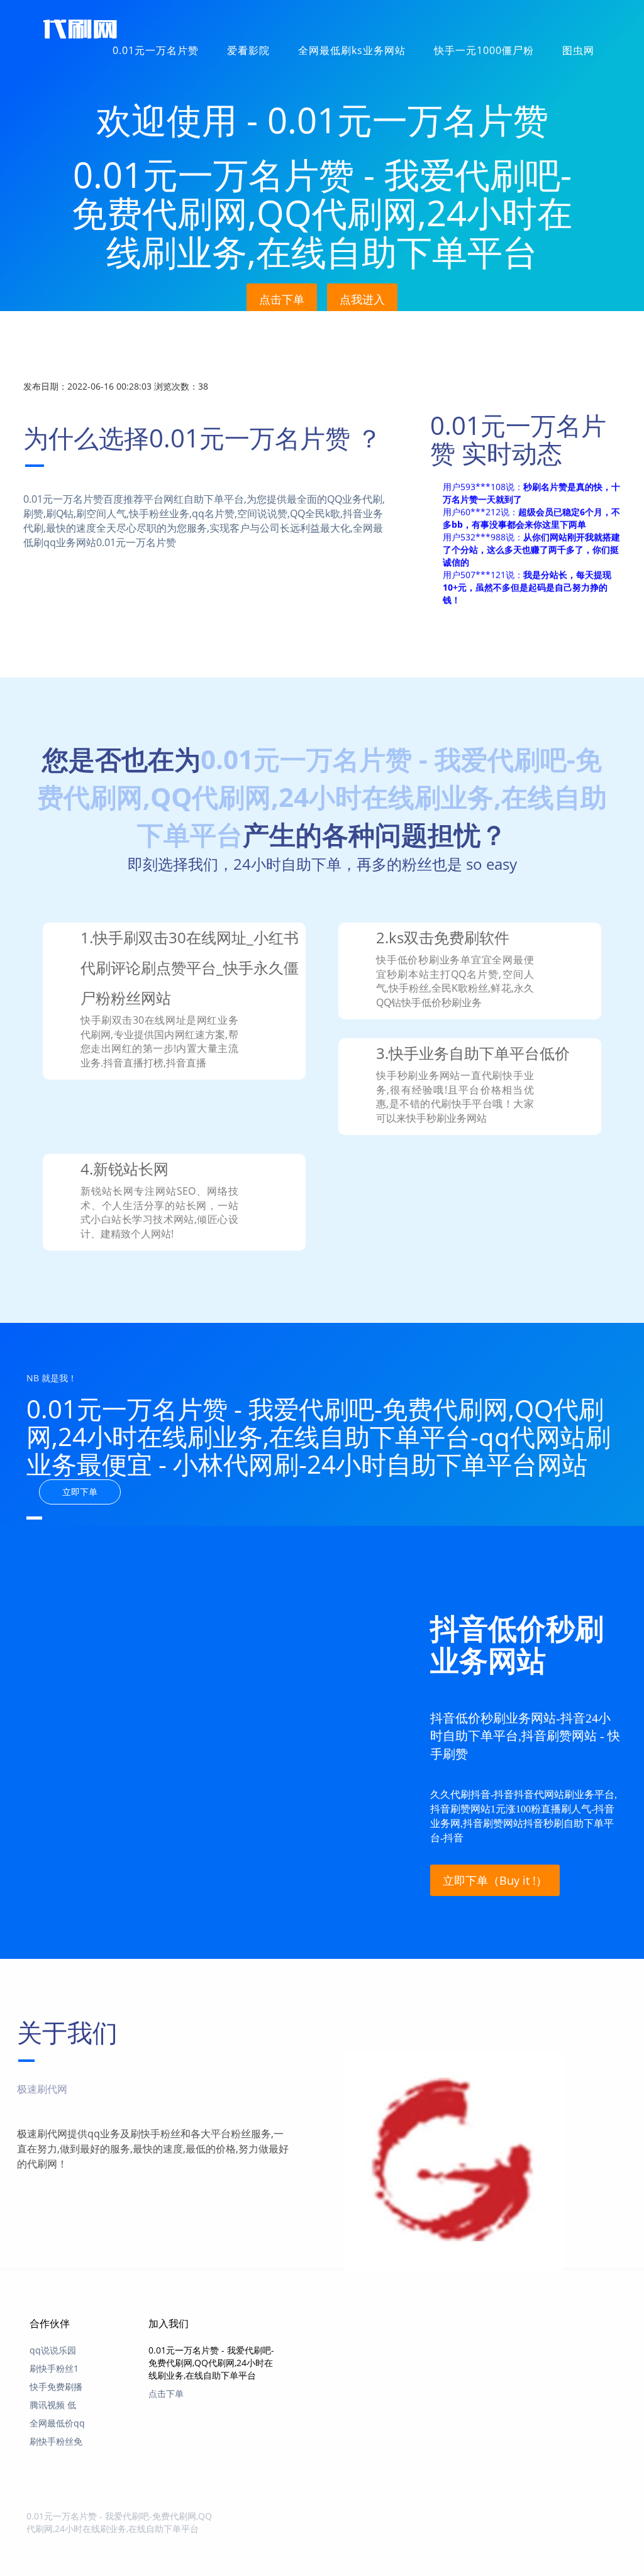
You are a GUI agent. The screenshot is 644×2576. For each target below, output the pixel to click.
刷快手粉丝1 (54, 2368)
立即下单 (80, 1492)
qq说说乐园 (53, 2350)
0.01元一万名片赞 (156, 50)
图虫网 (578, 50)
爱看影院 (248, 50)
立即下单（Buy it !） (495, 1880)
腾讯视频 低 (53, 2405)
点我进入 (362, 299)
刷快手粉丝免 (56, 2441)
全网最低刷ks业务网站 (352, 50)
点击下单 (282, 299)
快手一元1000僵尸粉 (484, 50)
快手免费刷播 (56, 2387)
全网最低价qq (57, 2423)
